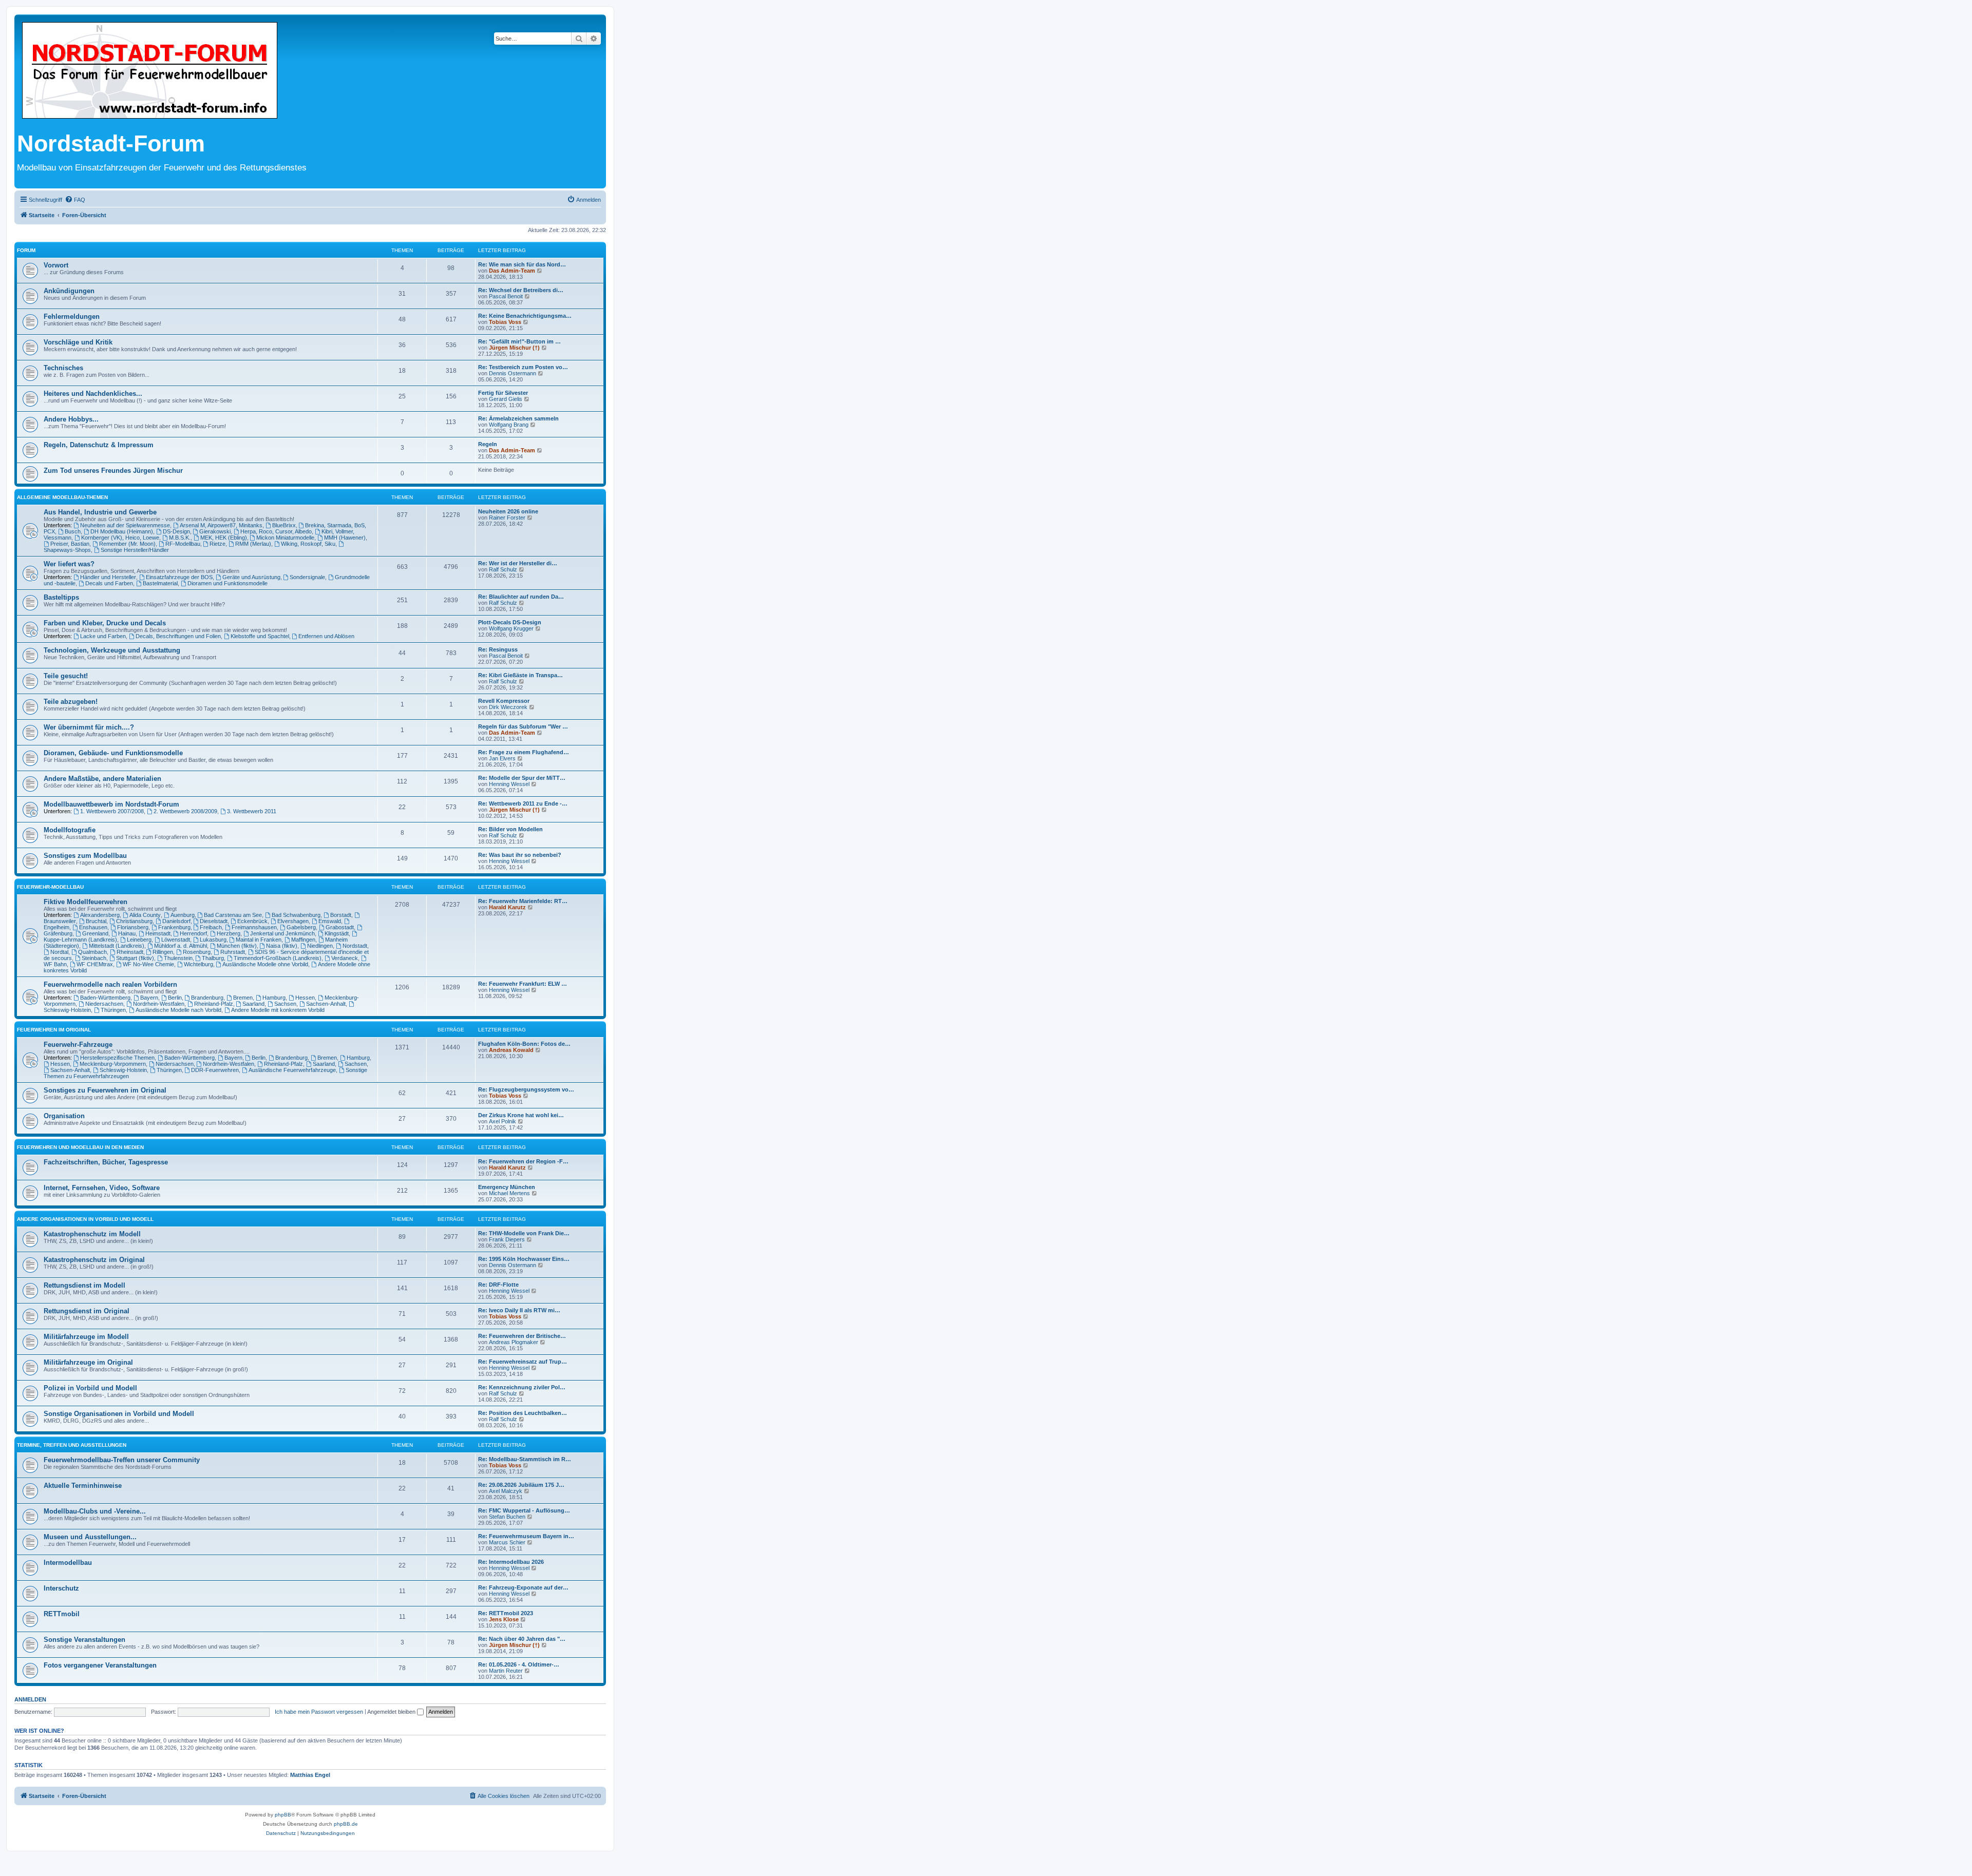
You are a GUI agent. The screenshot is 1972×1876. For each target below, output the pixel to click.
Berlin (175, 998)
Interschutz (61, 1588)
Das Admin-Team (512, 271)
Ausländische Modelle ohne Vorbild (265, 964)
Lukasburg (213, 940)
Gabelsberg (301, 927)
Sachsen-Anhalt (326, 1004)
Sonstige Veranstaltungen (84, 1640)
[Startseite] (150, 71)
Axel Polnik (503, 1121)
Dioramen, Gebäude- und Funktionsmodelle (113, 753)
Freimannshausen (254, 927)
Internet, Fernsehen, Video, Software (102, 1188)
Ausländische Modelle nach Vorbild (178, 1010)
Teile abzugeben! (71, 702)
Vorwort (56, 265)
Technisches (63, 368)
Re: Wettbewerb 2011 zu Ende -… (523, 803)
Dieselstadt (214, 921)
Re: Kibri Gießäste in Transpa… (520, 675)
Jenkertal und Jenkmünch (282, 933)
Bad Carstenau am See (233, 915)
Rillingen (163, 952)
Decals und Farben (109, 583)
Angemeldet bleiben (392, 1712)
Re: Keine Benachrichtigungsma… (525, 316)
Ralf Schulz (503, 569)
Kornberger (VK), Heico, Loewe (120, 538)
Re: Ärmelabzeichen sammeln (518, 418)
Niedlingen (320, 946)
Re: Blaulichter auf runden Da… (521, 597)
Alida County (145, 915)
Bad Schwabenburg (296, 915)
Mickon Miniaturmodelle (285, 538)
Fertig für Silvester (503, 393)
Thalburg (213, 958)
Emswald (330, 921)
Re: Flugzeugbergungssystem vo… (526, 1089)
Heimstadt (158, 933)
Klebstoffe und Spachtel (260, 636)
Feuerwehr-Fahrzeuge (78, 1045)
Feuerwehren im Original (54, 1030)
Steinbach (94, 958)
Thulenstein (178, 958)
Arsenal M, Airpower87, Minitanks (221, 525)
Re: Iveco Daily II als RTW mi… (519, 1310)
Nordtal (59, 952)
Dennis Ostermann (513, 373)
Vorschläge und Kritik (78, 342)
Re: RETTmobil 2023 (506, 1613)
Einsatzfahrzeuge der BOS (179, 577)
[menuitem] (75, 200)
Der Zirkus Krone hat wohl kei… (521, 1115)
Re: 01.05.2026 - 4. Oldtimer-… (519, 1664)
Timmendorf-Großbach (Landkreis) (278, 958)
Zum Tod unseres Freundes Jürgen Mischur (113, 471)
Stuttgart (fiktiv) (135, 958)
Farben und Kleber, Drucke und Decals (105, 623)
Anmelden (30, 1699)
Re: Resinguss (498, 649)
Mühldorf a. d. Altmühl (181, 946)
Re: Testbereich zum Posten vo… (523, 367)
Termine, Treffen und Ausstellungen (72, 1445)
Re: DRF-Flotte (498, 1285)
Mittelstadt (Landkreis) (117, 946)
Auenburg (183, 915)
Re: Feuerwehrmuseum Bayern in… (526, 1536)
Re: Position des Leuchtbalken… (523, 1413)
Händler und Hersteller (108, 577)
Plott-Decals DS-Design (510, 622)
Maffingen (303, 940)
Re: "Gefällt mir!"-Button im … (519, 341)
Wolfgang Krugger (511, 628)
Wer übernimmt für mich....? (89, 727)
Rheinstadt (130, 952)
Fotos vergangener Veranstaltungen (100, 1665)
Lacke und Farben (103, 636)
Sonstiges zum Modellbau (85, 856)
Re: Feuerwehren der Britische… (522, 1336)
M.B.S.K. (180, 538)
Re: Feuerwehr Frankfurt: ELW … (523, 984)
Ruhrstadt (233, 952)
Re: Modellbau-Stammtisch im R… (525, 1459)
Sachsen (285, 1004)
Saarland (253, 1004)
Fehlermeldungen (72, 317)
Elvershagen (293, 921)
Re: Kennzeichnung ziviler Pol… (522, 1387)
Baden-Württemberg (105, 998)
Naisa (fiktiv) (282, 946)
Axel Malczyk (506, 1491)
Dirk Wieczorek (508, 707)
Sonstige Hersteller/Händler (135, 550)
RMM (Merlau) (253, 544)
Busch (73, 531)
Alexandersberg (100, 915)
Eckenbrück (252, 921)
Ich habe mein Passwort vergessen (319, 1712)
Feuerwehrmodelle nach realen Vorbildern (110, 984)
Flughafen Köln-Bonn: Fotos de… (524, 1044)
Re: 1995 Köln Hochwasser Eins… (524, 1259)
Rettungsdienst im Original (87, 1311)
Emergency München (507, 1187)
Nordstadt (355, 946)
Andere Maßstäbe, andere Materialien (102, 779)
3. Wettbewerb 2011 (252, 811)
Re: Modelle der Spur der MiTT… (522, 778)
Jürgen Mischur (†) (514, 348)
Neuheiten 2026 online (508, 511)
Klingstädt (337, 933)
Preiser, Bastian (70, 544)
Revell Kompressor (504, 701)
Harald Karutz (507, 907)
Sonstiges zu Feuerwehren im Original (105, 1090)
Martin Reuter (506, 1671)
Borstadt (341, 915)
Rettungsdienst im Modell (84, 1285)
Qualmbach (92, 952)
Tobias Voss (505, 322)
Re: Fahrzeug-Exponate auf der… (523, 1587)
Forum (26, 250)
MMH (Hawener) (345, 538)
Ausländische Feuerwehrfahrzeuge (292, 1070)
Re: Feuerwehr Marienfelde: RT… (523, 901)
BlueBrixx (284, 525)
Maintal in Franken (259, 940)
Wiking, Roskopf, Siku (308, 544)
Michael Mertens (509, 1193)
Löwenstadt (176, 940)
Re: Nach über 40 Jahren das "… (522, 1639)
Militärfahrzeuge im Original (88, 1362)
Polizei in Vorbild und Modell (90, 1388)
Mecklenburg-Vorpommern (113, 1064)
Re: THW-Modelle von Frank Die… (524, 1233)
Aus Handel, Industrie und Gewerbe (100, 512)
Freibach (211, 927)
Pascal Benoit (506, 296)
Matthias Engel (310, 1775)
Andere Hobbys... (71, 419)
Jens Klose (504, 1619)
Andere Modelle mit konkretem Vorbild (278, 1010)
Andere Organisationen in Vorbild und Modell (85, 1219)
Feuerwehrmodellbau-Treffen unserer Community (122, 1460)
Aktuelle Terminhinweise (83, 1486)
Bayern (149, 998)
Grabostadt (340, 927)
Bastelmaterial (160, 583)
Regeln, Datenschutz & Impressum (99, 445)
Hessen (305, 998)
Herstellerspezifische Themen (117, 1058)
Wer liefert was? (69, 564)
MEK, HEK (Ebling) (224, 538)
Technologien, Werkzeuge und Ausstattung (112, 650)
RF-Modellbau (183, 544)
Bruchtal (96, 921)
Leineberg (139, 940)
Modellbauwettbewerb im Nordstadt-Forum (111, 804)
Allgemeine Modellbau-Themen (62, 497)
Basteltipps (61, 597)
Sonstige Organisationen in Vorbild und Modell (119, 1414)
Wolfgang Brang (509, 425)
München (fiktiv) (237, 946)
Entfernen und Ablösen (326, 636)
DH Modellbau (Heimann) (122, 531)
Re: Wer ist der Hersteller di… (518, 563)
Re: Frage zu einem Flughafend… (524, 752)
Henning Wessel (509, 784)
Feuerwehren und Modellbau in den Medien (80, 1147)
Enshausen (93, 927)
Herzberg (229, 933)
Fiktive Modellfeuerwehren (86, 902)
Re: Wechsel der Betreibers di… (521, 290)
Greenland (95, 933)
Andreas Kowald (511, 1050)
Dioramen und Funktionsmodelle (227, 583)
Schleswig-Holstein (123, 1070)
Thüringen (113, 1010)
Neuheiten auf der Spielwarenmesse (125, 525)
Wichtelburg (198, 964)
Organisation (64, 1116)
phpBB (283, 1815)
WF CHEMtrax (95, 964)
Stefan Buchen (507, 1517)
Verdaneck (345, 958)
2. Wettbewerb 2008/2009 (185, 811)
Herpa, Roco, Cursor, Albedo (276, 531)
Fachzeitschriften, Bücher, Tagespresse (106, 1162)
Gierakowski (215, 531)
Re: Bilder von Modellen (510, 829)
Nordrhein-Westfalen (159, 1004)
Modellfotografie (70, 830)
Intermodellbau (68, 1563)
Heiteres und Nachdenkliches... (93, 394)
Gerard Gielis (506, 399)
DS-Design (176, 531)
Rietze (217, 544)
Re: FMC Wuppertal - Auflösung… (524, 1510)
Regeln (488, 444)
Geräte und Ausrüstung (251, 577)
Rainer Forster (507, 518)
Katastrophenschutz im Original (94, 1260)
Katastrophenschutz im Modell (92, 1234)
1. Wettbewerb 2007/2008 (112, 811)
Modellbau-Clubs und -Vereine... (95, 1511)
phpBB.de (346, 1824)
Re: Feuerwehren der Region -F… (523, 1161)
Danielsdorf (176, 921)
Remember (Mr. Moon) (127, 544)
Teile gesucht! (66, 676)
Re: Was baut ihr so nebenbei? (520, 855)
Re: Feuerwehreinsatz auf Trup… (523, 1362)
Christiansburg (134, 921)
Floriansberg (133, 927)
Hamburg (274, 998)
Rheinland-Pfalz (214, 1004)
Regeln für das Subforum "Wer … (523, 726)
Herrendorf (193, 933)
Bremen (243, 998)
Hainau (127, 933)
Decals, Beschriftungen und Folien (178, 636)
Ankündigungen (69, 291)
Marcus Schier (507, 1542)
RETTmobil (62, 1614)
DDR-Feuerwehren (215, 1070)
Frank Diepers (507, 1239)
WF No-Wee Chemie (148, 964)
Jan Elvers (502, 758)
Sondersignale (307, 577)
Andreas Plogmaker (514, 1342)
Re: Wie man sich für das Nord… (522, 264)
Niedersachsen (104, 1004)
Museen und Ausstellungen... (90, 1537)
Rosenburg (197, 952)
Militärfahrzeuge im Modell (86, 1337)
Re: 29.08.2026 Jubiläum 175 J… (521, 1485)
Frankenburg (174, 927)
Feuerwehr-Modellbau (50, 887)
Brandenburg (207, 998)
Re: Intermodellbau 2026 (511, 1562)
